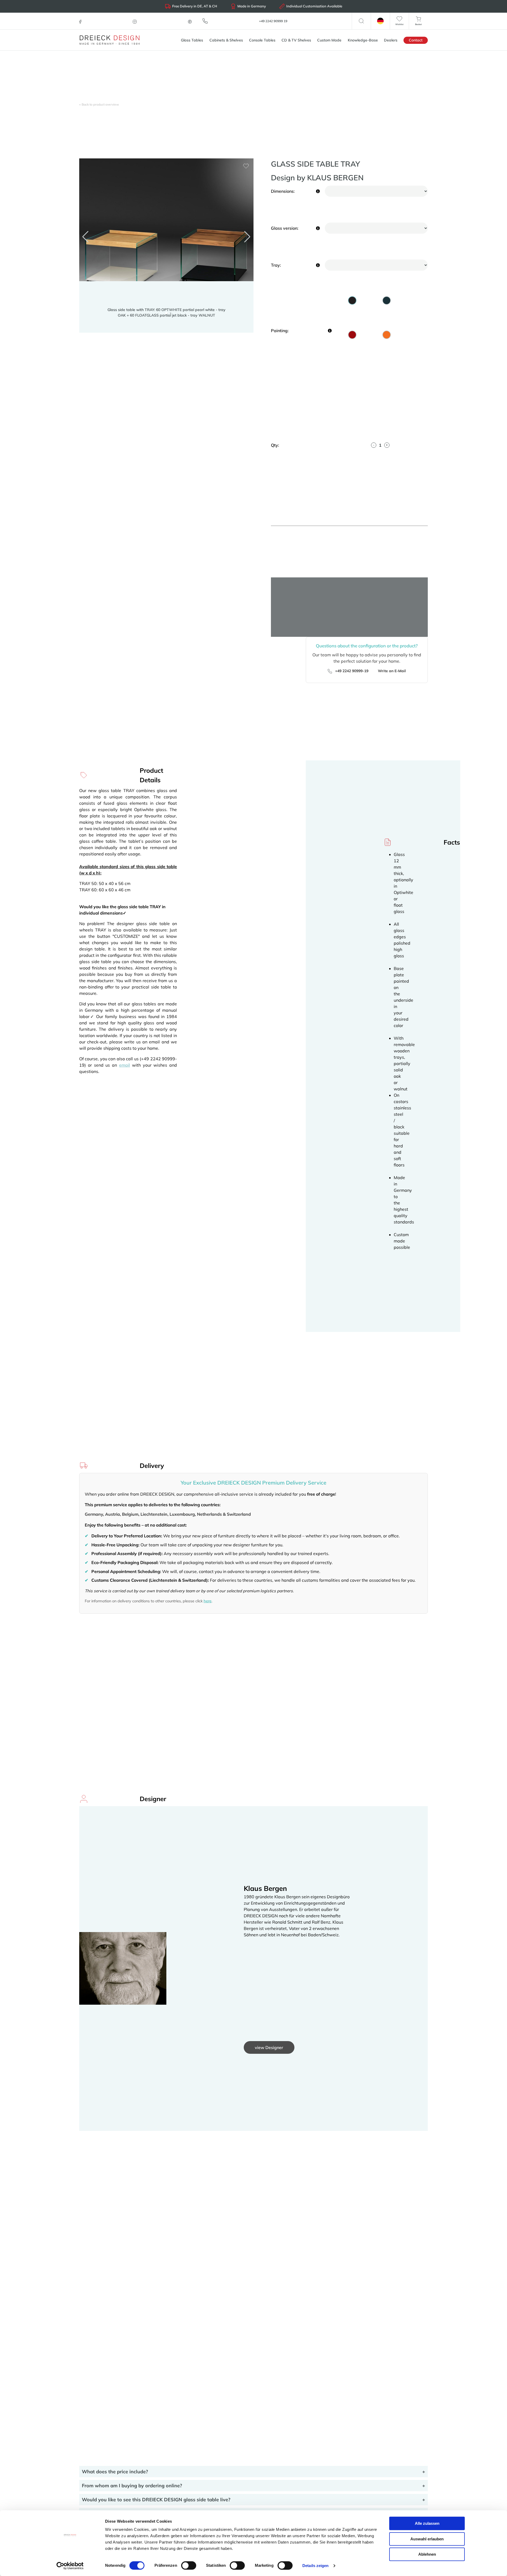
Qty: (275, 445)
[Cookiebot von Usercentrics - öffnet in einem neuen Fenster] (70, 2566)
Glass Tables (192, 40)
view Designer (269, 2047)
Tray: (276, 265)
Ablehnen (427, 2554)
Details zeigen (315, 2566)
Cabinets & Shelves (226, 40)
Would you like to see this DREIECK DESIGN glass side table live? (156, 2500)
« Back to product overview (99, 104)
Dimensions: (283, 191)
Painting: (280, 331)
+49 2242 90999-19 (351, 671)
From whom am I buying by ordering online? (132, 2486)
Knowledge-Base (363, 40)
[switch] (189, 2565)
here (208, 1601)
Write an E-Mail (391, 671)
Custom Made (329, 40)
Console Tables (262, 40)
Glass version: (285, 228)
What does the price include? (115, 2472)
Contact (416, 40)
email (125, 1065)
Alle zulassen (427, 2523)
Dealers (391, 40)
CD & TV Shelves (296, 40)
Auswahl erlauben (427, 2539)
